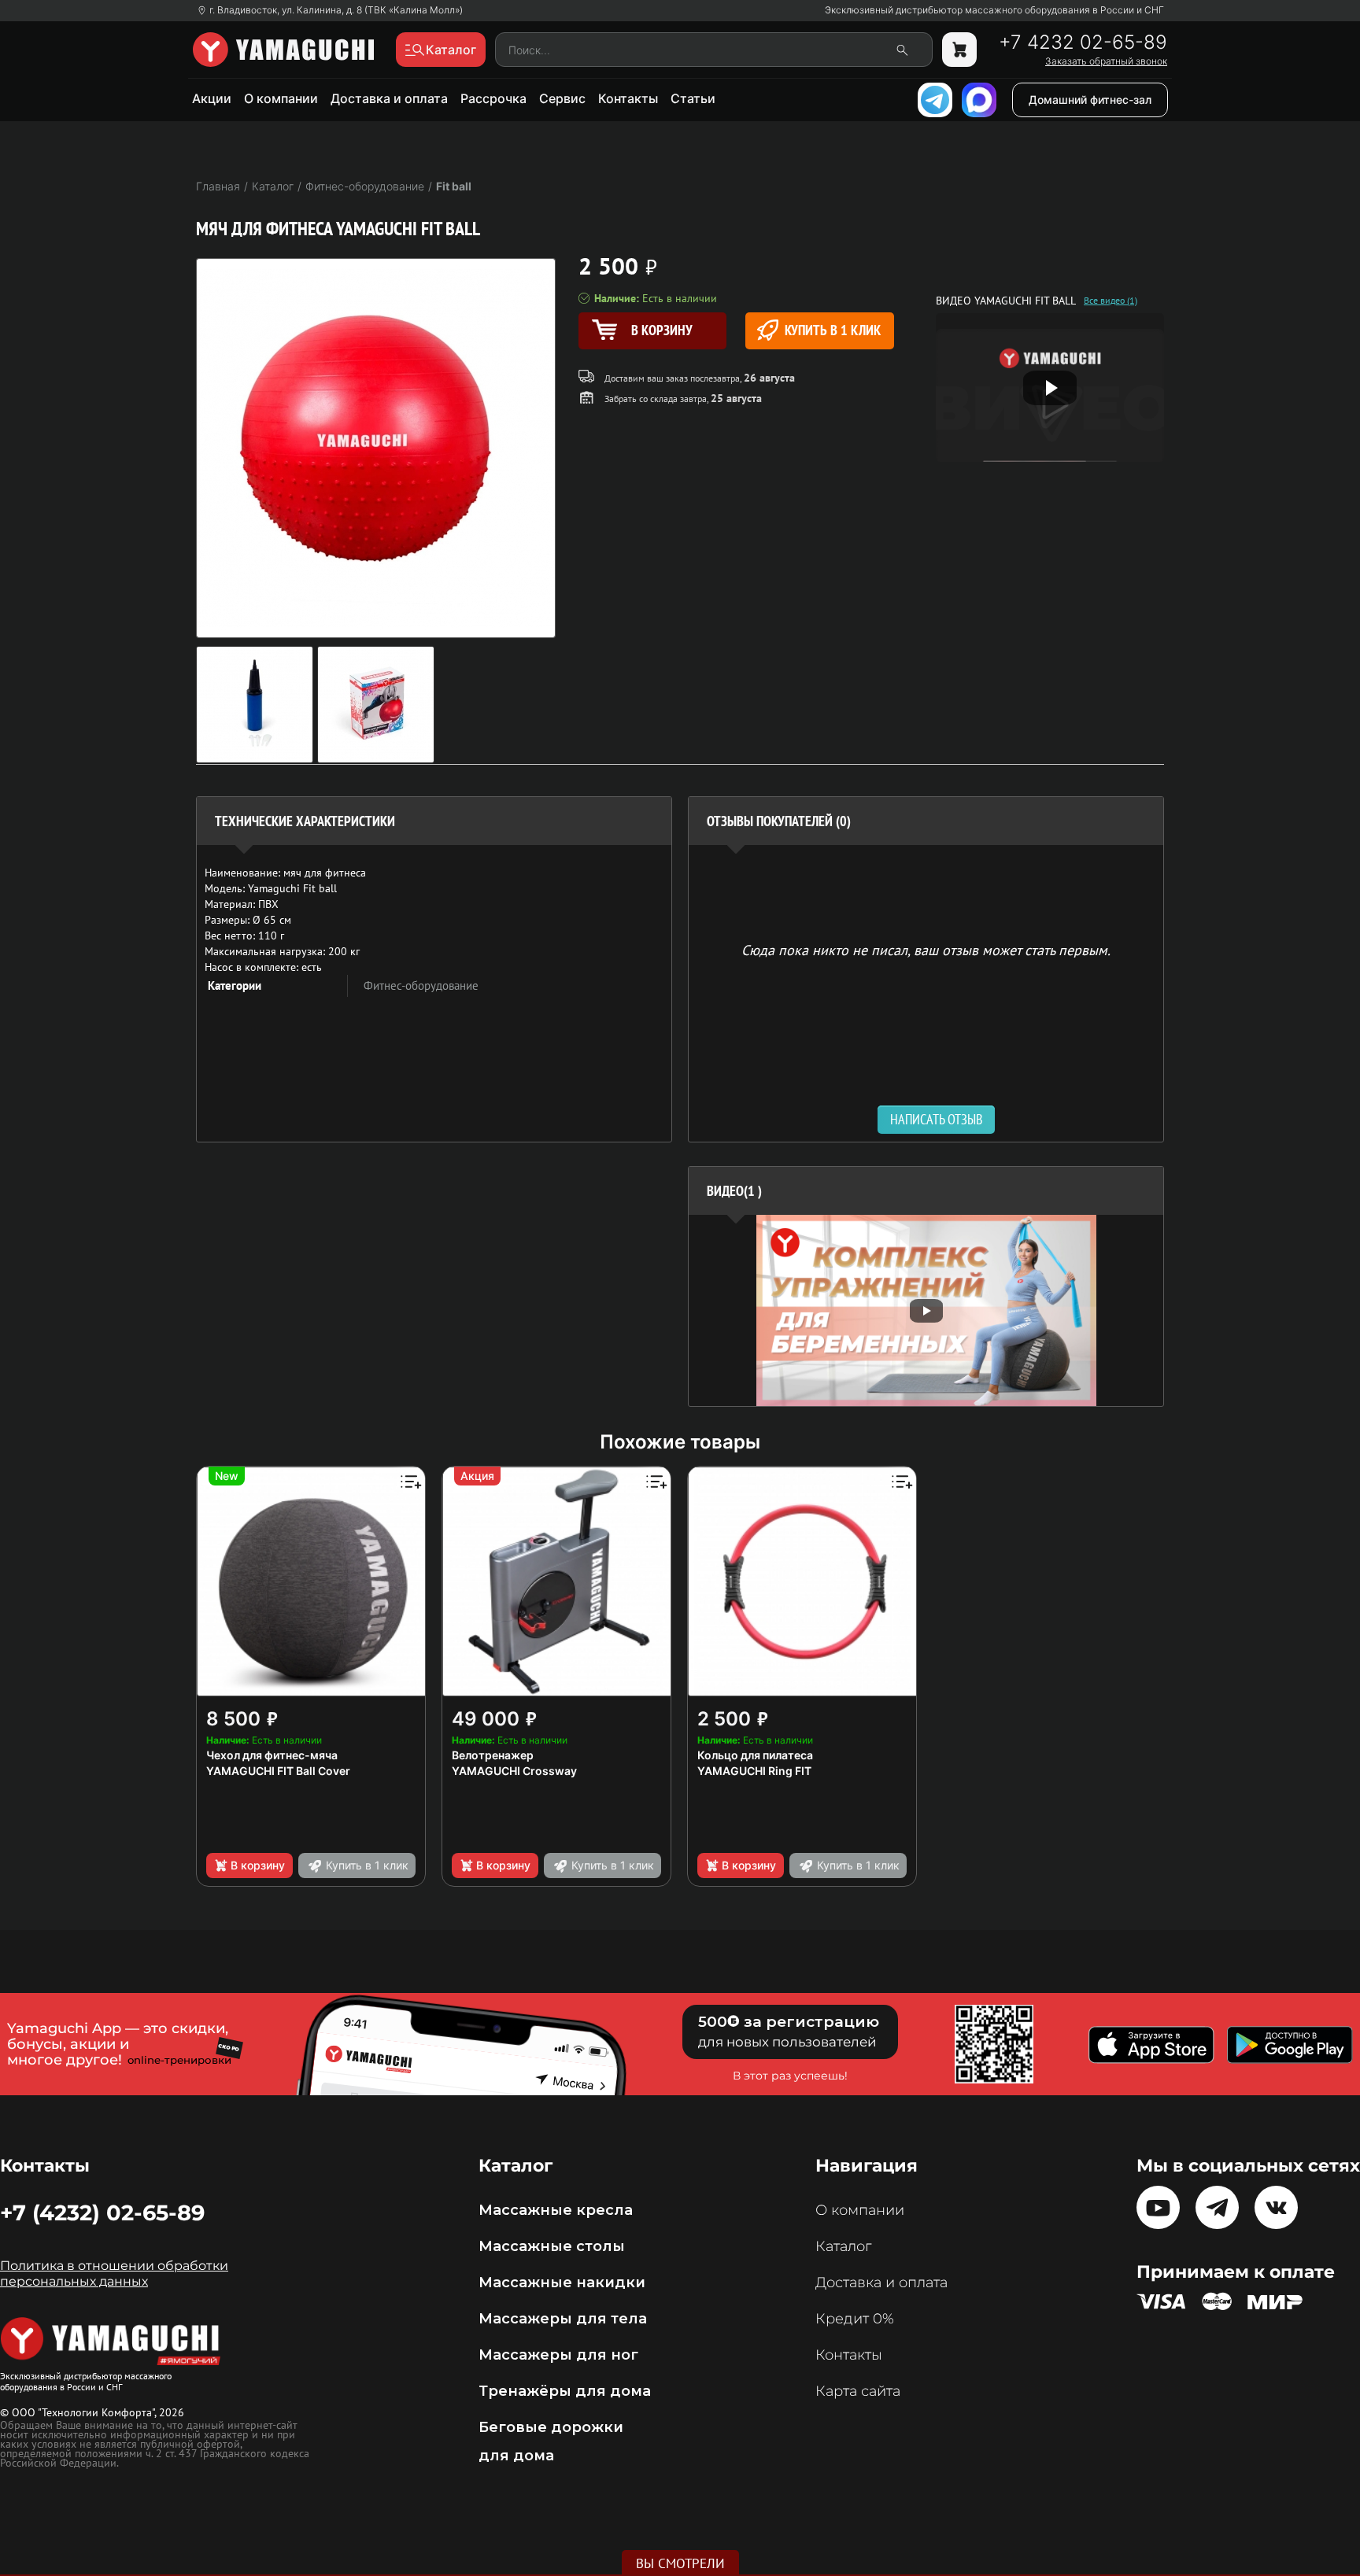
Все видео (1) (1111, 301)
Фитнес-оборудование (421, 985)
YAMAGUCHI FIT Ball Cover (278, 1771)
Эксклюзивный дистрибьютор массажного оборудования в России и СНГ (994, 10)
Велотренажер (493, 1755)
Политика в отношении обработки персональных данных (114, 2273)
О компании (281, 98)
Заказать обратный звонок (1106, 61)
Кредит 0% (855, 2319)
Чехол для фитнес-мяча (272, 1755)
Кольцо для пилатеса (755, 1755)
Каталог (843, 2246)
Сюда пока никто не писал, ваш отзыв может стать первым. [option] (926, 949)
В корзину (258, 1865)
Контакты (628, 98)
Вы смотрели (680, 2563)
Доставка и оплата (389, 98)
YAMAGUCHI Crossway (514, 1771)
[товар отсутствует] (959, 50)
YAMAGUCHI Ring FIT (754, 1771)
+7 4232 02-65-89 (1083, 42)
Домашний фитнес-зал (1090, 100)
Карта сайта (858, 2391)
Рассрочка (493, 98)
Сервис (562, 98)
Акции (212, 98)
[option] (926, 1310)
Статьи (693, 98)
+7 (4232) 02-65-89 (102, 2212)
